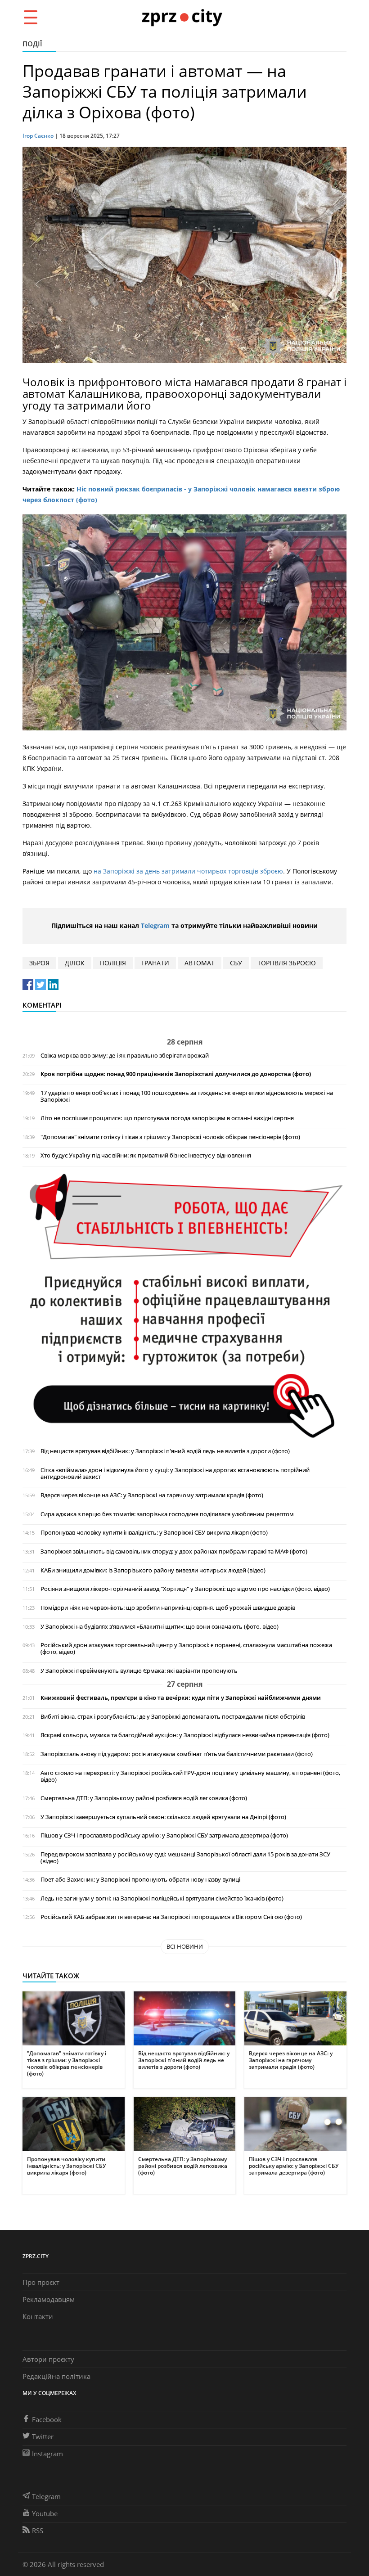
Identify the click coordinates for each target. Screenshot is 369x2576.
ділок (75, 963)
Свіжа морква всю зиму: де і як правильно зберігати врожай (125, 1056)
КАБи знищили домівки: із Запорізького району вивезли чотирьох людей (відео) (153, 1570)
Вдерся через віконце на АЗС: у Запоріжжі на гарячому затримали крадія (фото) (152, 1495)
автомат (200, 963)
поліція (113, 963)
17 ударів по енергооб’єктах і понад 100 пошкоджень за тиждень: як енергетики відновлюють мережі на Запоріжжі (187, 1096)
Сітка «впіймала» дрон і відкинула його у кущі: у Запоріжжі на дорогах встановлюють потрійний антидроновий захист (175, 1473)
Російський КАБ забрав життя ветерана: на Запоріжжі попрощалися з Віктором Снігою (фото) (171, 1917)
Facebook (47, 2419)
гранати (155, 963)
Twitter (43, 2436)
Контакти (38, 2316)
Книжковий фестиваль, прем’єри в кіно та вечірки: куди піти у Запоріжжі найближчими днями (181, 1698)
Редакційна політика (56, 2376)
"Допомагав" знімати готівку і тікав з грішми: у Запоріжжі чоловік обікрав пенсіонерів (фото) (170, 1137)
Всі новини (185, 1946)
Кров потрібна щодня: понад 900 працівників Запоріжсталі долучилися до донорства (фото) (176, 1074)
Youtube (45, 2513)
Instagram (47, 2454)
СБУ (236, 963)
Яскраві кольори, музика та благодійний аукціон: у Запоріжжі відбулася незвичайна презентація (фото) (185, 1735)
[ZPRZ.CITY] (182, 17)
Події (32, 44)
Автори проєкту (48, 2359)
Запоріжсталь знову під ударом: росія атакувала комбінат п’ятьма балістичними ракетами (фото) (177, 1754)
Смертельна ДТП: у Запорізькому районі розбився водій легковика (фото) (144, 1798)
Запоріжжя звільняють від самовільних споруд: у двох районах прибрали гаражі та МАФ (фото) (174, 1551)
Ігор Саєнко (38, 136)
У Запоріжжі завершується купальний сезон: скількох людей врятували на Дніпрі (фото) (163, 1817)
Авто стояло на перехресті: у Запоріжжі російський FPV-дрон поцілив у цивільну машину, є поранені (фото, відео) (190, 1776)
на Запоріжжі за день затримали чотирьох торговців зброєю (188, 871)
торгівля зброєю (287, 963)
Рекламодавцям (49, 2299)
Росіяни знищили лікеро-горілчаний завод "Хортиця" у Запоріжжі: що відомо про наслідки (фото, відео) (185, 1589)
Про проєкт (41, 2282)
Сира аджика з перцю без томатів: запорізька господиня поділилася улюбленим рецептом (167, 1514)
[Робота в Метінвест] (184, 1305)
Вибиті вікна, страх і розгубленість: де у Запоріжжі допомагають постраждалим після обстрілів (173, 1717)
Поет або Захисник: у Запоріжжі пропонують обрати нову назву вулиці (140, 1880)
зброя (39, 963)
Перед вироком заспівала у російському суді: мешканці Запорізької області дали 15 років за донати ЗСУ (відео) (185, 1858)
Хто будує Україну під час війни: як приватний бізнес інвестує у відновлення (146, 1155)
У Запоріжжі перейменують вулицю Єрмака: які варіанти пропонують (139, 1671)
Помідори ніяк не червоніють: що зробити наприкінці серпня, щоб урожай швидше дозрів (168, 1608)
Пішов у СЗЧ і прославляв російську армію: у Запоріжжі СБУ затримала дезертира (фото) (164, 1835)
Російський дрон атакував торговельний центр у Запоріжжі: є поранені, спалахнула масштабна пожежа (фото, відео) (186, 1648)
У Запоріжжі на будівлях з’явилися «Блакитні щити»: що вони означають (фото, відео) (160, 1627)
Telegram (155, 925)
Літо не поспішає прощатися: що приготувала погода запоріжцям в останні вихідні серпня (167, 1118)
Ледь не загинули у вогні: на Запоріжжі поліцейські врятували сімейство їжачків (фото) (162, 1898)
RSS (38, 2531)
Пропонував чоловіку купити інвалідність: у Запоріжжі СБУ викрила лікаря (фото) (154, 1533)
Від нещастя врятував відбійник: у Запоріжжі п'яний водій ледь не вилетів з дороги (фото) (165, 1451)
